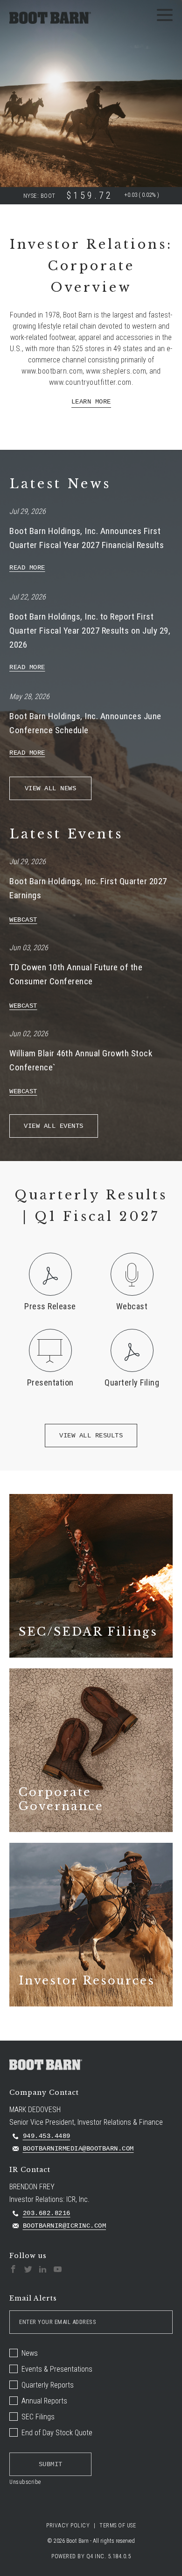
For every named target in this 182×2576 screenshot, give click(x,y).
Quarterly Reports (48, 2385)
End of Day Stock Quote (57, 2433)
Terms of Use (118, 2525)
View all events (54, 1126)
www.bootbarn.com (52, 371)
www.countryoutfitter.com (90, 382)
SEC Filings (38, 2417)
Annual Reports (44, 2401)
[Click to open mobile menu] (165, 16)
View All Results (91, 1436)
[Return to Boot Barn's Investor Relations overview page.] (50, 17)
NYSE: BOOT (39, 196)
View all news (51, 788)
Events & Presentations (57, 2369)
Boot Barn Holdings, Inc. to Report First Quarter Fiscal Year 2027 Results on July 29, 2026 (90, 631)
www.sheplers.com (116, 371)
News (30, 2353)
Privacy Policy (68, 2525)
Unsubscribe (25, 2482)
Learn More (91, 402)
